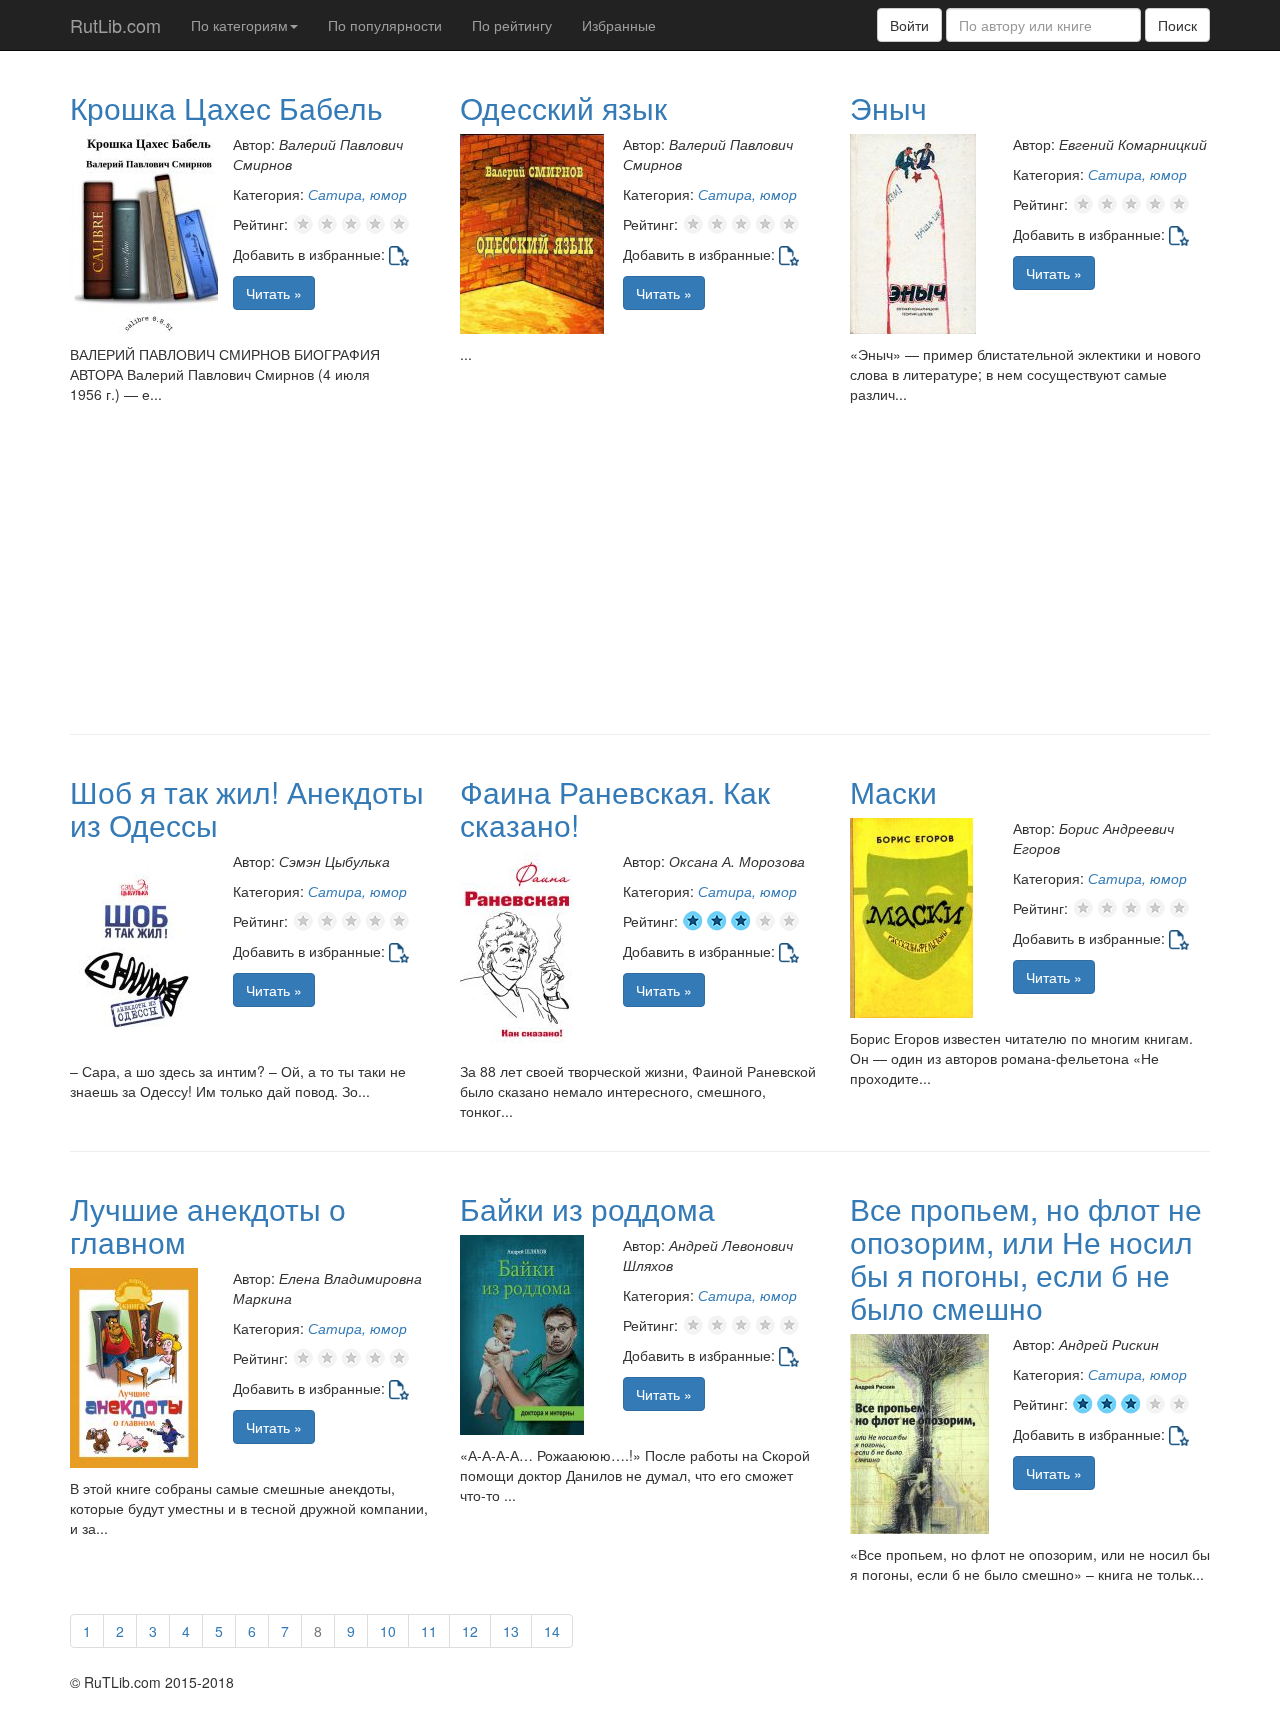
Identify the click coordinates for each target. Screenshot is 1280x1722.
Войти (909, 25)
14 (552, 1631)
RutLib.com (115, 25)
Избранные (619, 25)
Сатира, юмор (357, 194)
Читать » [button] (274, 293)
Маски (893, 791)
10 (388, 1631)
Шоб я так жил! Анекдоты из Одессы (247, 808)
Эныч (888, 107)
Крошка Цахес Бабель (226, 107)
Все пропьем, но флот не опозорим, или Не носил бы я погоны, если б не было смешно (1026, 1258)
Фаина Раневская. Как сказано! (615, 808)
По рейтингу (512, 25)
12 (470, 1631)
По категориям (239, 25)
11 (429, 1631)
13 (511, 1631)
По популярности (385, 25)
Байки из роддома (587, 1208)
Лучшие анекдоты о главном (208, 1225)
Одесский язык (563, 107)
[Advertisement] (640, 574)
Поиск (1177, 25)
